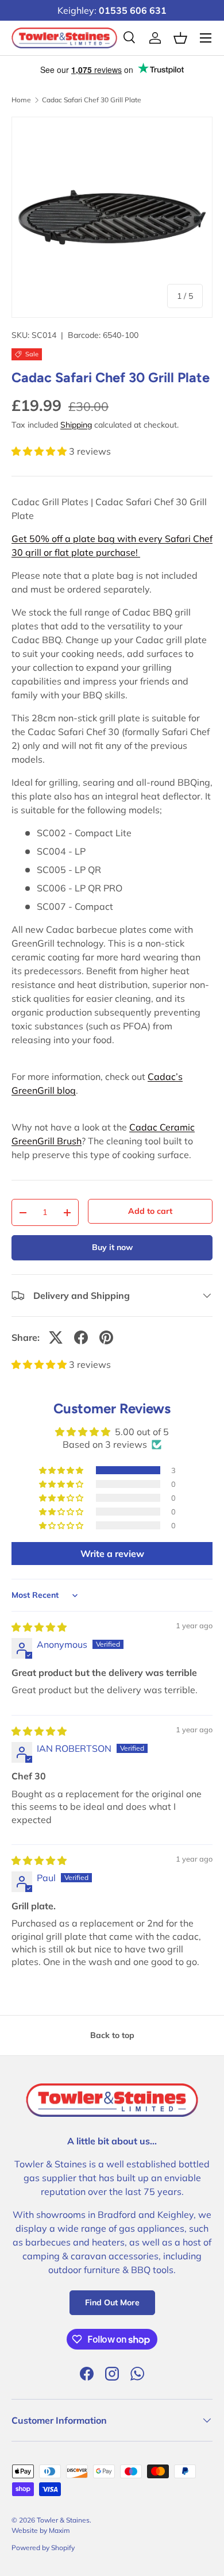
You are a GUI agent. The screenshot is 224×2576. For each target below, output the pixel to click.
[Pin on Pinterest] (106, 1337)
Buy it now (112, 1247)
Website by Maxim (41, 2530)
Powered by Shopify (43, 2548)
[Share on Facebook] (81, 1337)
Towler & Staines (63, 2520)
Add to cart (150, 1211)
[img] (39, 1627)
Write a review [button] (112, 1554)
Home (21, 100)
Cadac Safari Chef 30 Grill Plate (92, 100)
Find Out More (112, 2302)
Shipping (76, 425)
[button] (40, 451)
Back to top (112, 2035)
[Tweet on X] (56, 1337)
